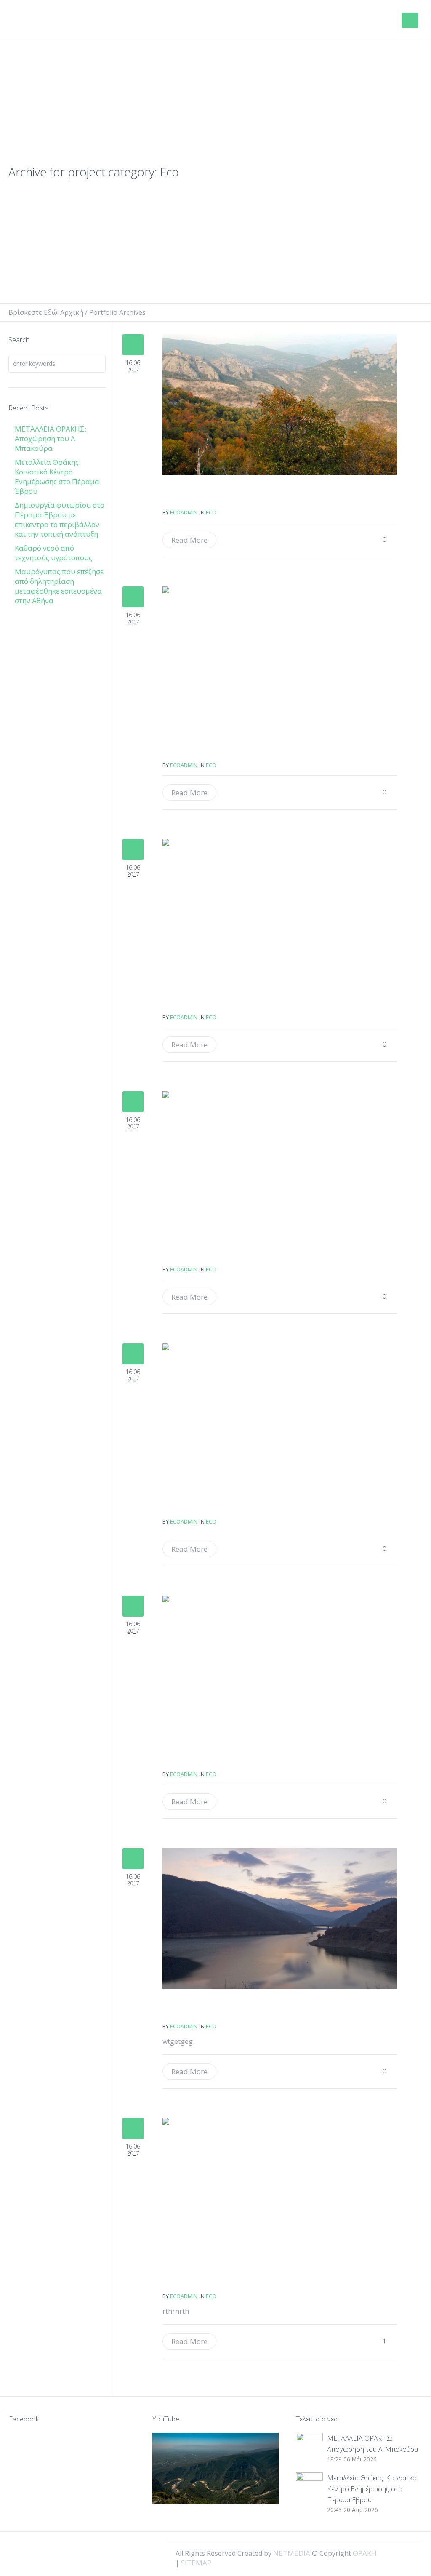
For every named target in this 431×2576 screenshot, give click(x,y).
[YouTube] (410, 2552)
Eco (211, 512)
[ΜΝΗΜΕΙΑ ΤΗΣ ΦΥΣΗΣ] (280, 1414)
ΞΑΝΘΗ (193, 2010)
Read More (189, 540)
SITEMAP (196, 2563)
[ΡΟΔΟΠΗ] (280, 1666)
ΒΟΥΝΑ (193, 496)
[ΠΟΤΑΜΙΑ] (280, 909)
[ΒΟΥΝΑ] (280, 405)
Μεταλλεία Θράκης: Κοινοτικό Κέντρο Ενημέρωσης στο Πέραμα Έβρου (57, 477)
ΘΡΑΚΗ (43, 21)
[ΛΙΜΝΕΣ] (280, 1161)
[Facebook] (381, 2552)
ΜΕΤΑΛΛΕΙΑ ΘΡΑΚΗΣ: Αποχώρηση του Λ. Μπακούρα (51, 438)
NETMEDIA (292, 2553)
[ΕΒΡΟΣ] (280, 2188)
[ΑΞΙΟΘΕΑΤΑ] (280, 657)
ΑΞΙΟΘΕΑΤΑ (193, 749)
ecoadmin (184, 512)
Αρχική (72, 312)
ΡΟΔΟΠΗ (193, 1758)
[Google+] (396, 2552)
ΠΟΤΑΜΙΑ (193, 1001)
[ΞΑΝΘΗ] (280, 1918)
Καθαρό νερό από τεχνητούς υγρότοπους (53, 553)
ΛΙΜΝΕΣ (193, 1253)
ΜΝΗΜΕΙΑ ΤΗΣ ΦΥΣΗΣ (193, 1505)
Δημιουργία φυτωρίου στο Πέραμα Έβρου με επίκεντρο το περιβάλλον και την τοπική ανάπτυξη (60, 519)
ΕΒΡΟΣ (193, 2280)
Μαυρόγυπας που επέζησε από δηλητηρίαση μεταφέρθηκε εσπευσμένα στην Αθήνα (59, 586)
